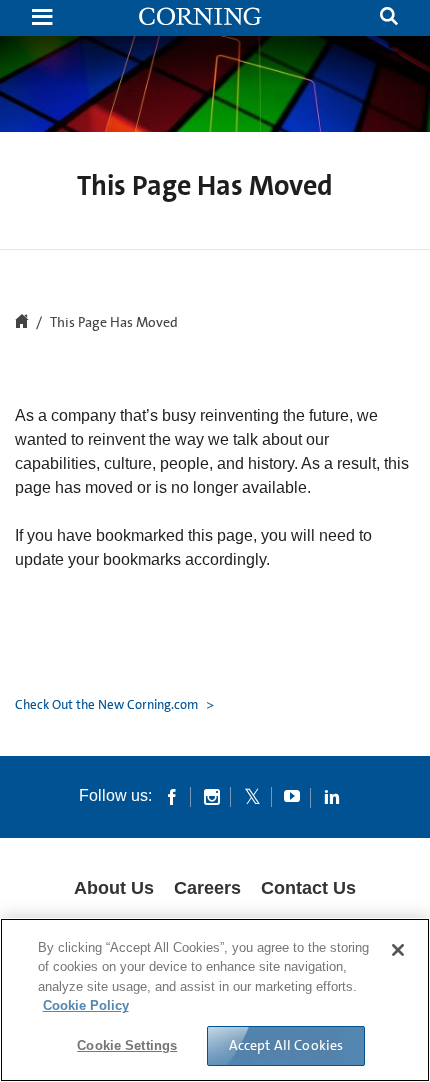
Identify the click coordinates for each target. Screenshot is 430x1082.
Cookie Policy (86, 1005)
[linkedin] (332, 796)
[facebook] (172, 796)
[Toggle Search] (389, 18)
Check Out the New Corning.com (108, 704)
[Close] (398, 950)
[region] (215, 1000)
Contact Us (308, 888)
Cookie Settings (127, 1045)
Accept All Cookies (286, 1045)
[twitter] (252, 796)
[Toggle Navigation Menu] (42, 18)
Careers (207, 888)
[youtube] (292, 796)
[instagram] (212, 796)
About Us (114, 888)
